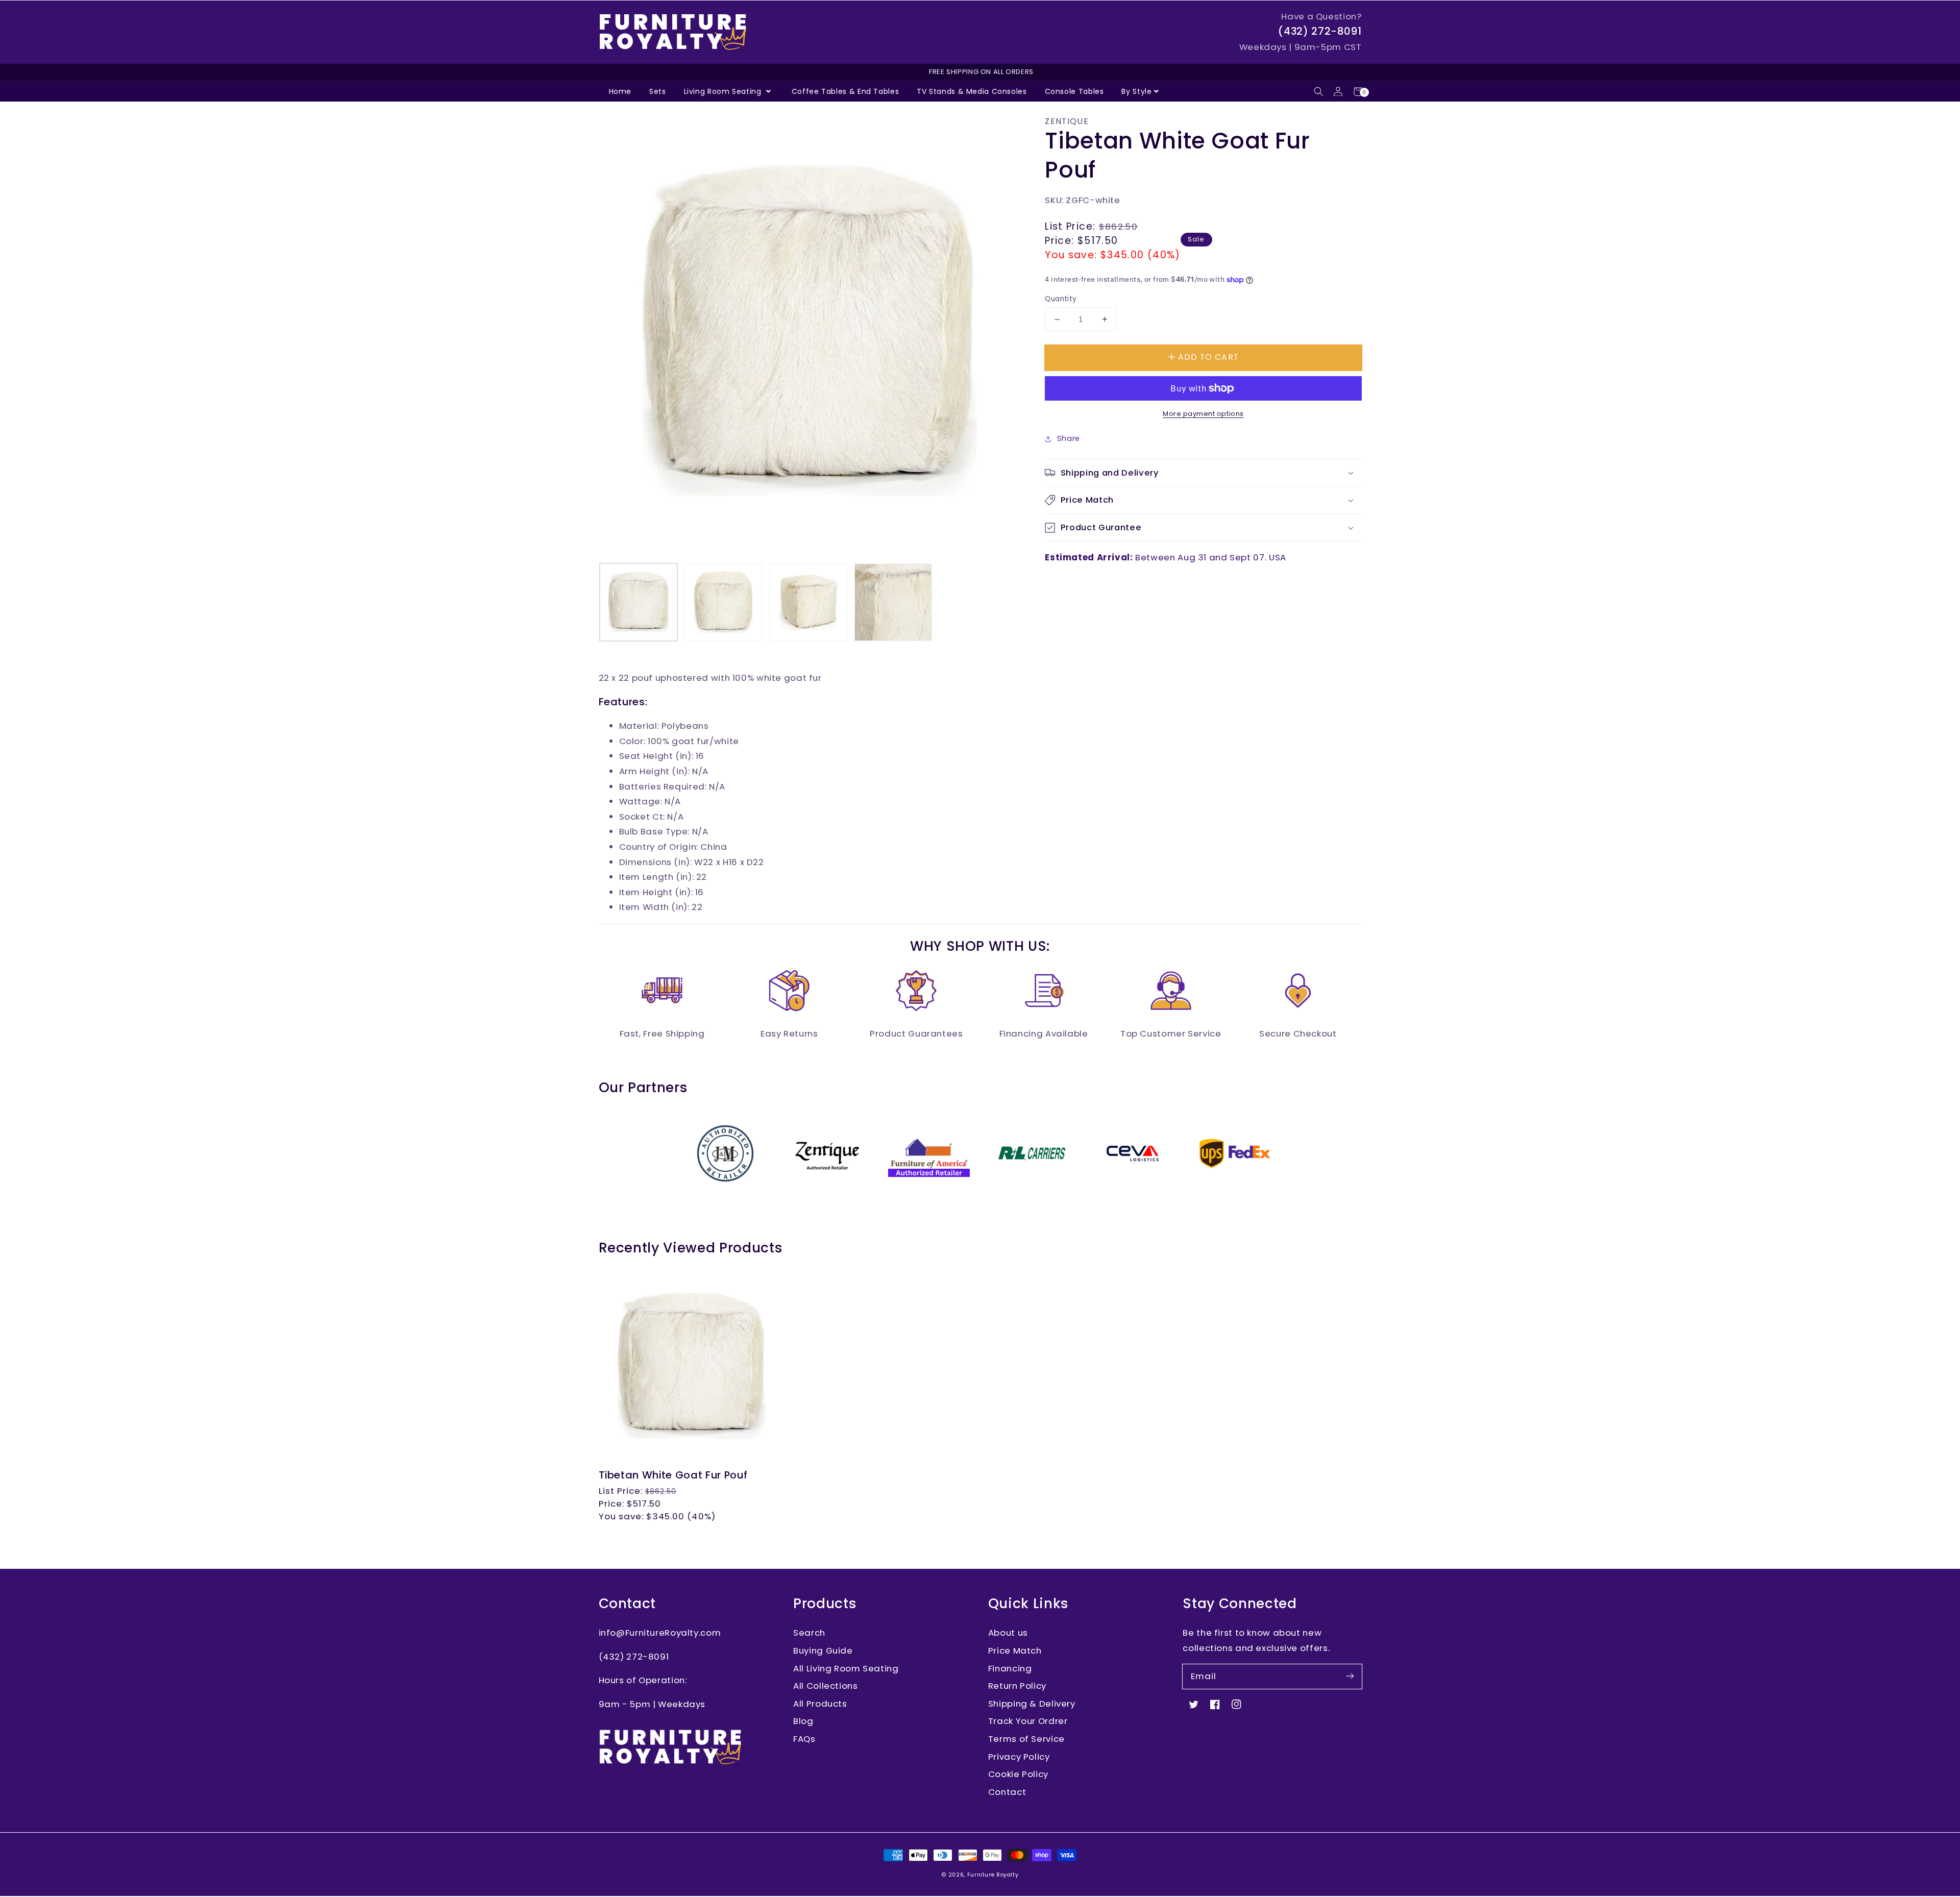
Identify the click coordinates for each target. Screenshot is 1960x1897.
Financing (1010, 1668)
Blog (803, 1721)
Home (620, 91)
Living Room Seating (724, 91)
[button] (1319, 92)
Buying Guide (823, 1650)
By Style (1136, 91)
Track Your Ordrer (1028, 1721)
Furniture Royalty (993, 1875)
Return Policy (1017, 1686)
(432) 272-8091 (1320, 31)
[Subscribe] (1350, 1676)
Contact (1007, 1792)
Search (809, 1633)
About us (1008, 1633)
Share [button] (1069, 438)
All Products (820, 1704)
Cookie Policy (1018, 1774)
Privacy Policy (1019, 1757)
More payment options (1203, 414)
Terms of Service (1026, 1739)
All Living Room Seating (846, 1668)
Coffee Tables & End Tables (845, 91)
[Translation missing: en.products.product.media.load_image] (639, 602)
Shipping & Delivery (1032, 1704)
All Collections (825, 1686)
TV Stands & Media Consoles (972, 91)
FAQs (804, 1739)
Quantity (1061, 299)
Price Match (1015, 1650)
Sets (658, 91)
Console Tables (1074, 91)
